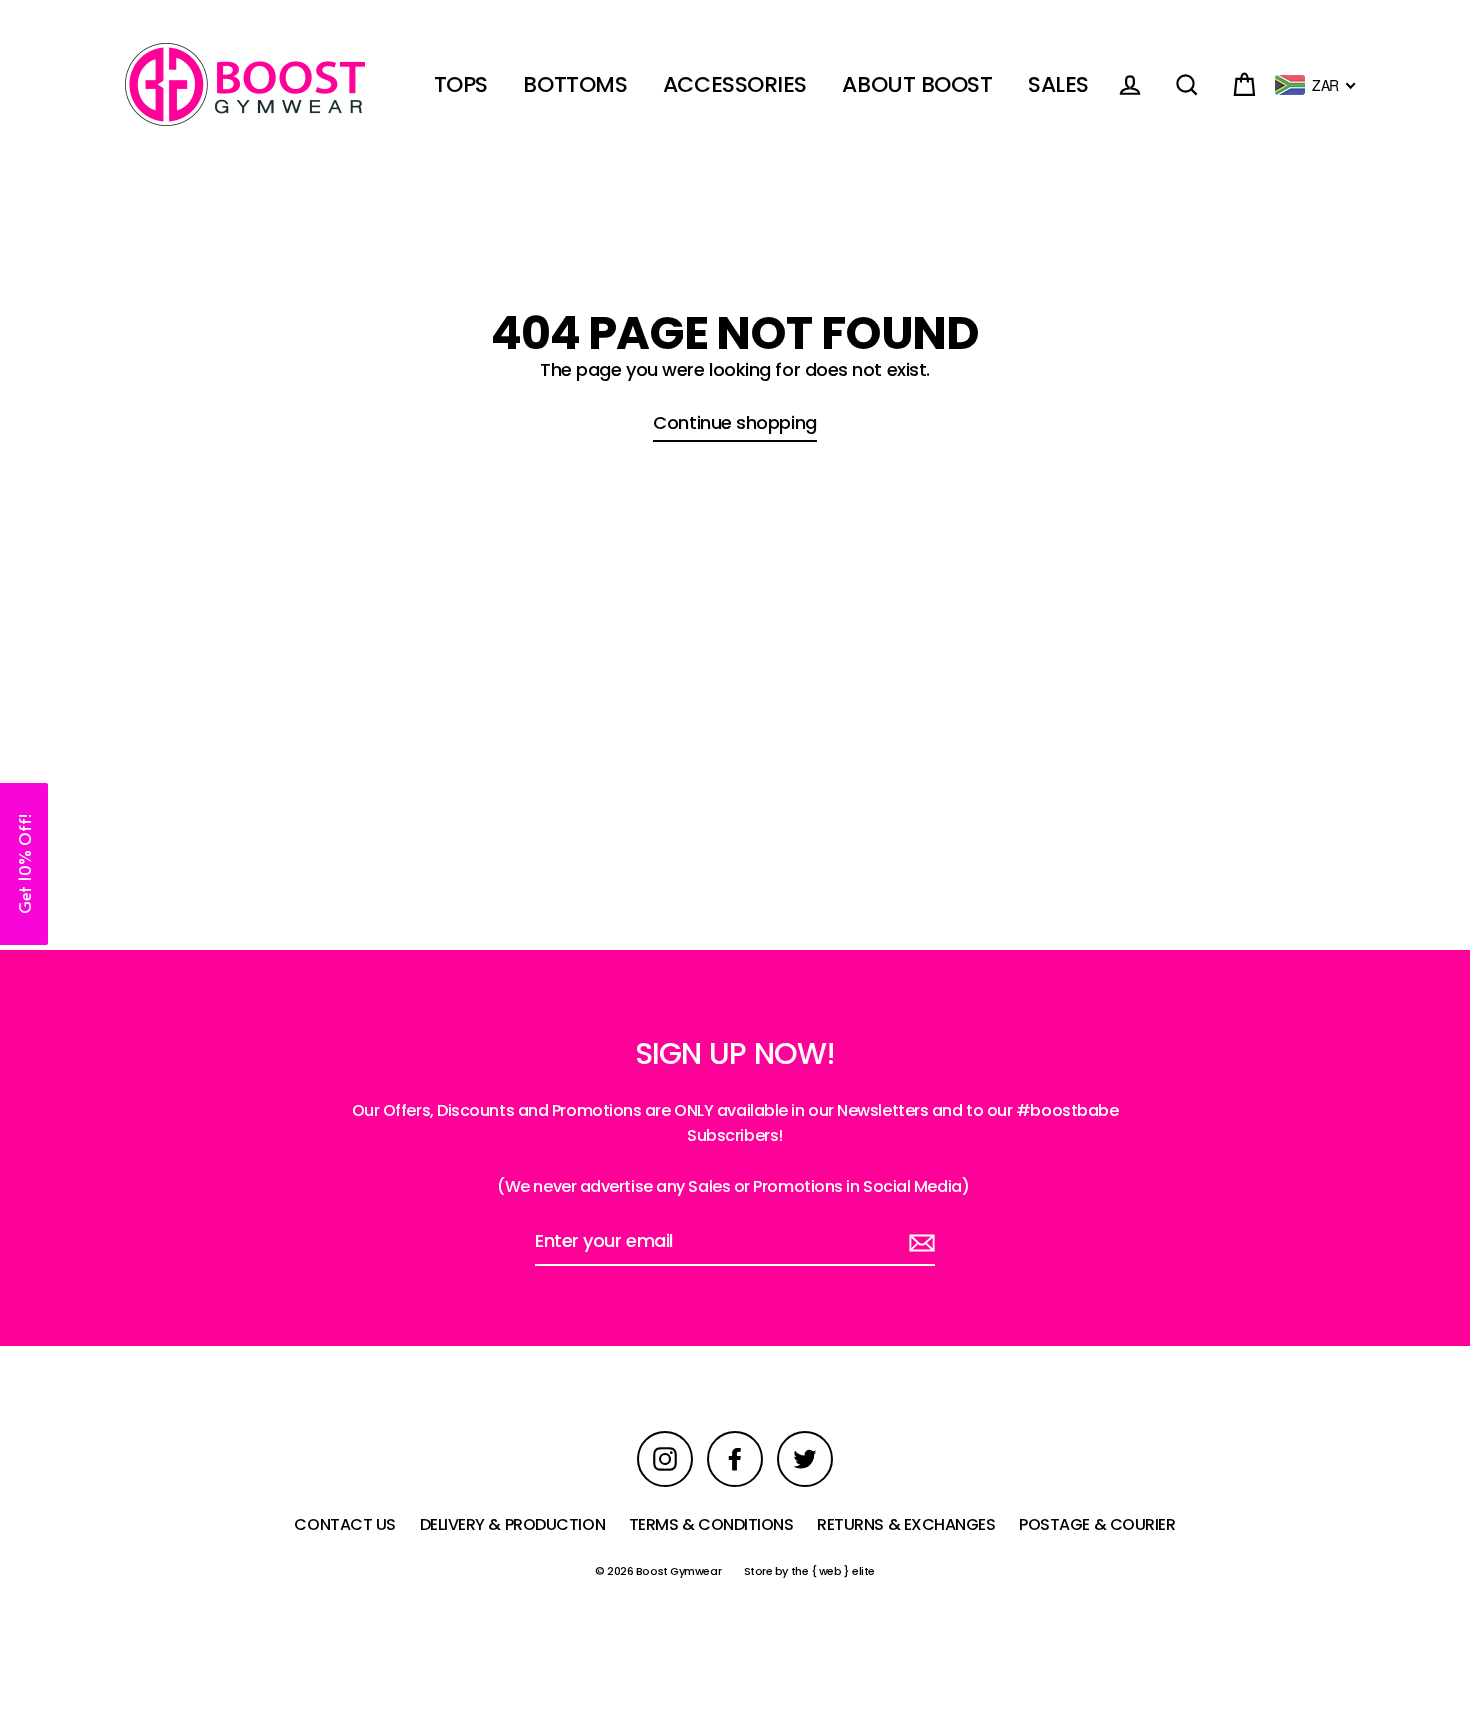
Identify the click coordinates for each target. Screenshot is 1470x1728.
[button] (24, 864)
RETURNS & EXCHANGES (906, 1524)
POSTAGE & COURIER (1097, 1524)
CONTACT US (345, 1524)
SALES (1058, 84)
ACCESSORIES (735, 84)
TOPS (461, 84)
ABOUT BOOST (917, 84)
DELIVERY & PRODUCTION (513, 1524)
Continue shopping (734, 422)
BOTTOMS (575, 84)
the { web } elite (833, 1571)
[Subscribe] (919, 1242)
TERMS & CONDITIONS (711, 1524)
